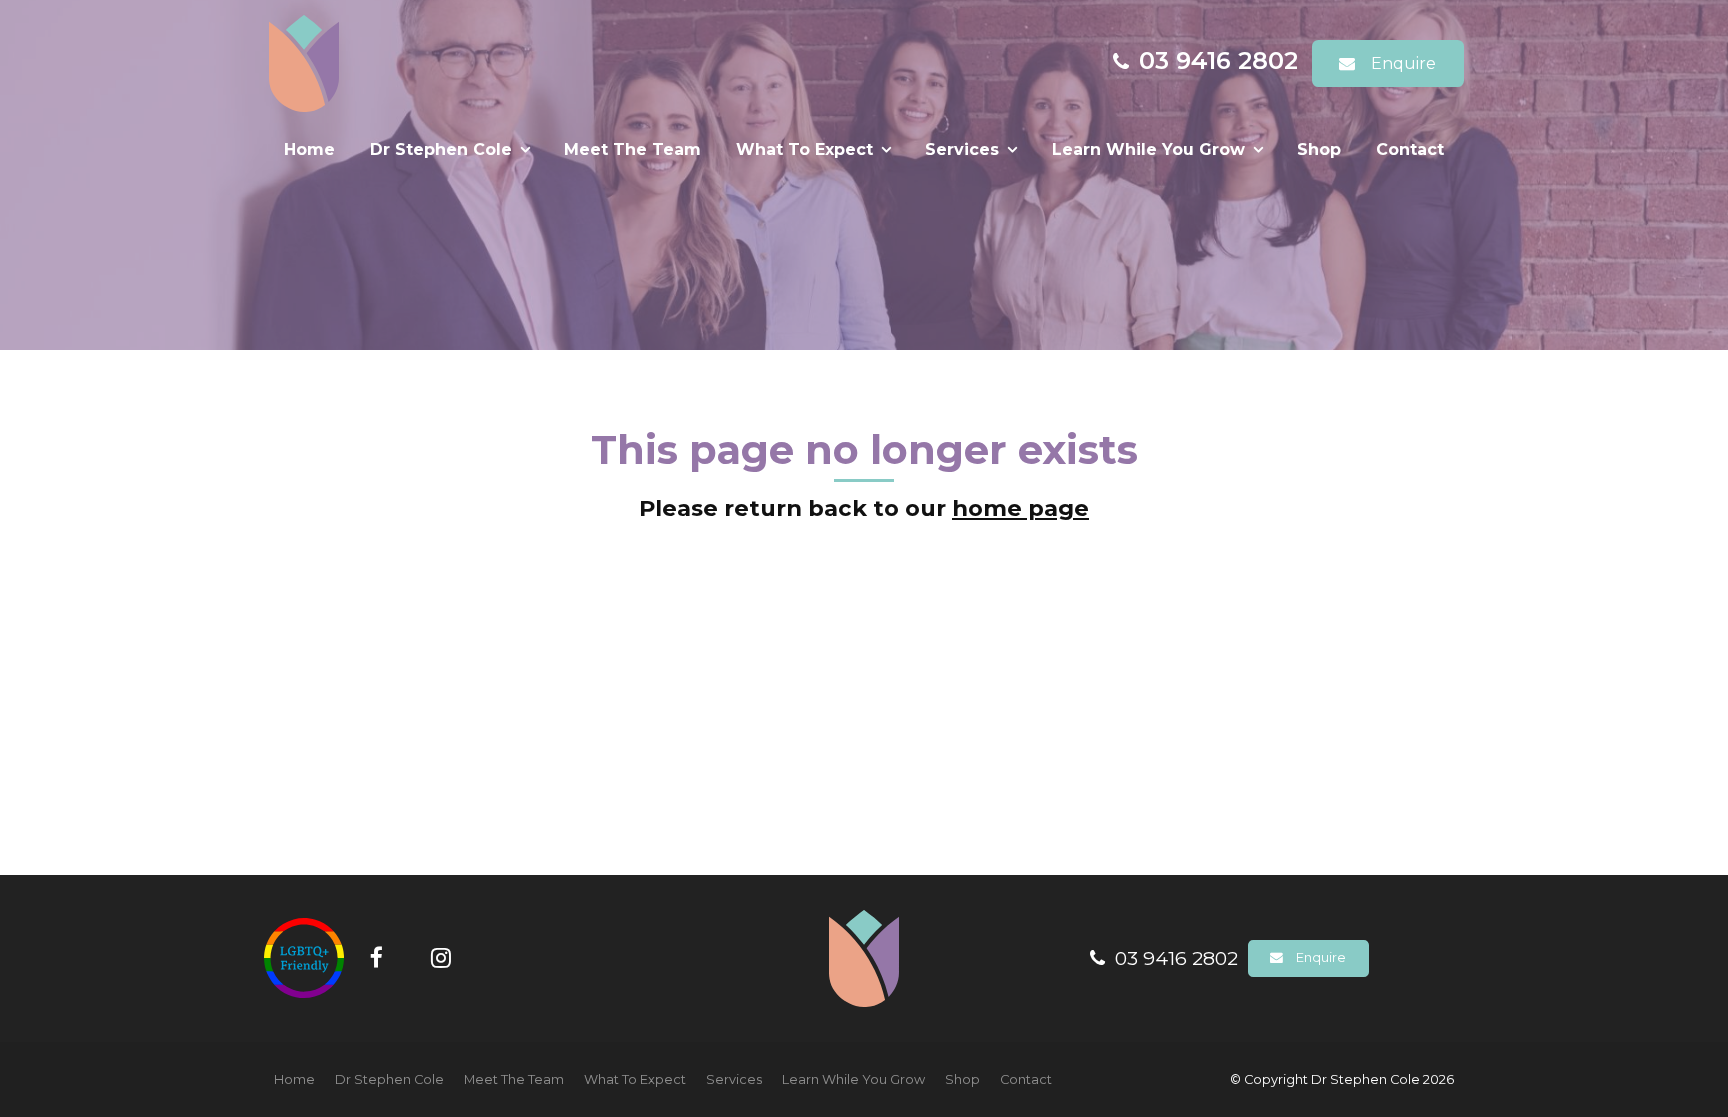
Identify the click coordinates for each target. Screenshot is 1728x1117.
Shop (1319, 149)
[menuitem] (294, 1080)
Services (962, 149)
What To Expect (804, 149)
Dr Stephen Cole (441, 149)
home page (1020, 508)
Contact (1410, 149)
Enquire (1403, 63)
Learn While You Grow (1148, 149)
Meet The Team (632, 149)
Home (309, 149)
